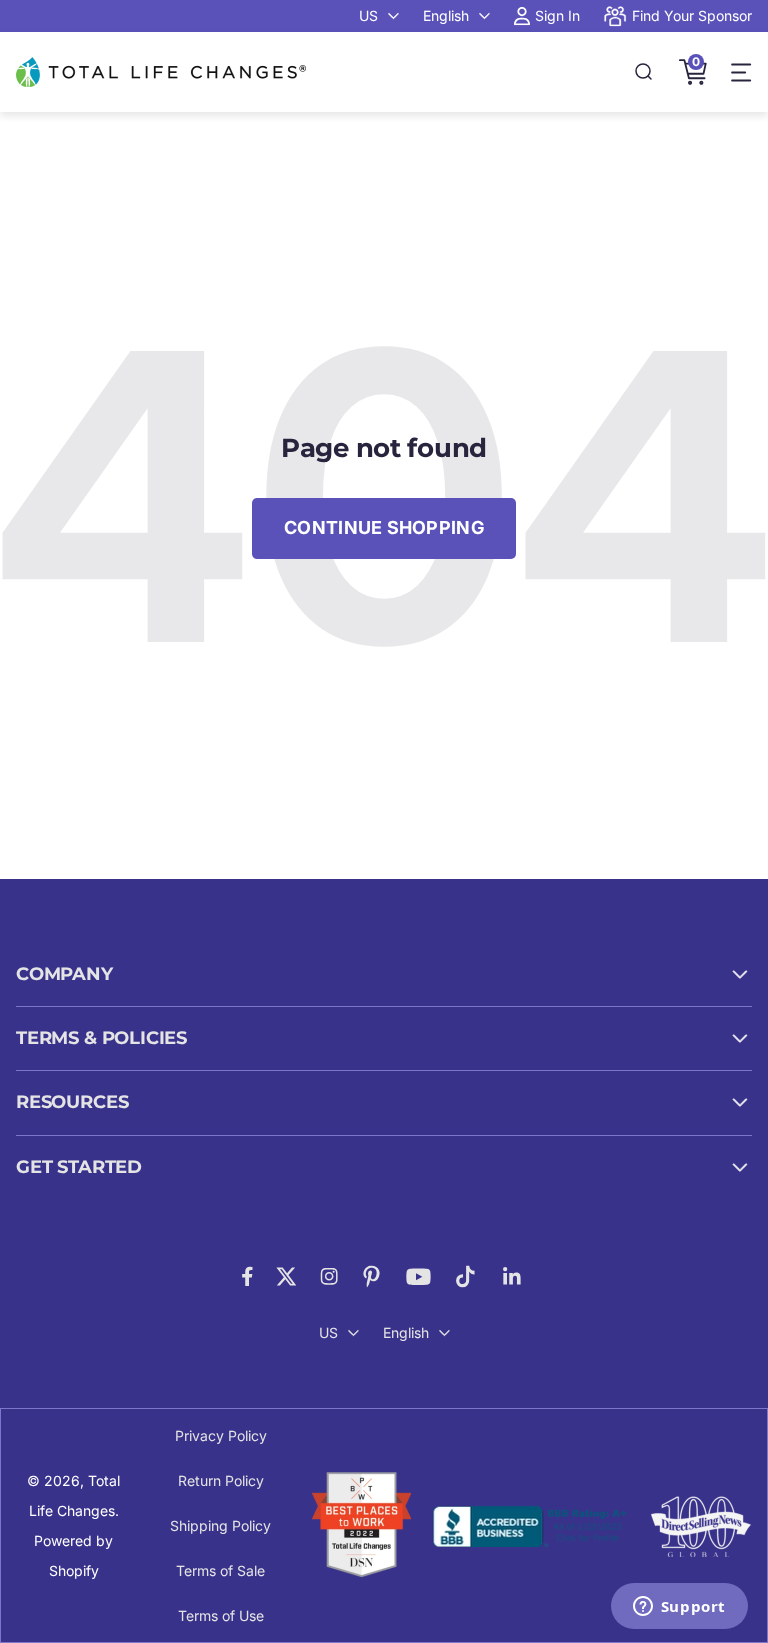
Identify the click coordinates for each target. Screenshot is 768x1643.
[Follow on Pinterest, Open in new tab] (371, 1276)
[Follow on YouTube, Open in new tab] (418, 1276)
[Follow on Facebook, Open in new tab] (247, 1276)
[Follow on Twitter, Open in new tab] (286, 1276)
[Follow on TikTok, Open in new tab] (465, 1276)
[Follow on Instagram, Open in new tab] (329, 1276)
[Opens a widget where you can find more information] (679, 1608)
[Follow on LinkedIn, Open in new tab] (512, 1276)
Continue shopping (384, 527)
